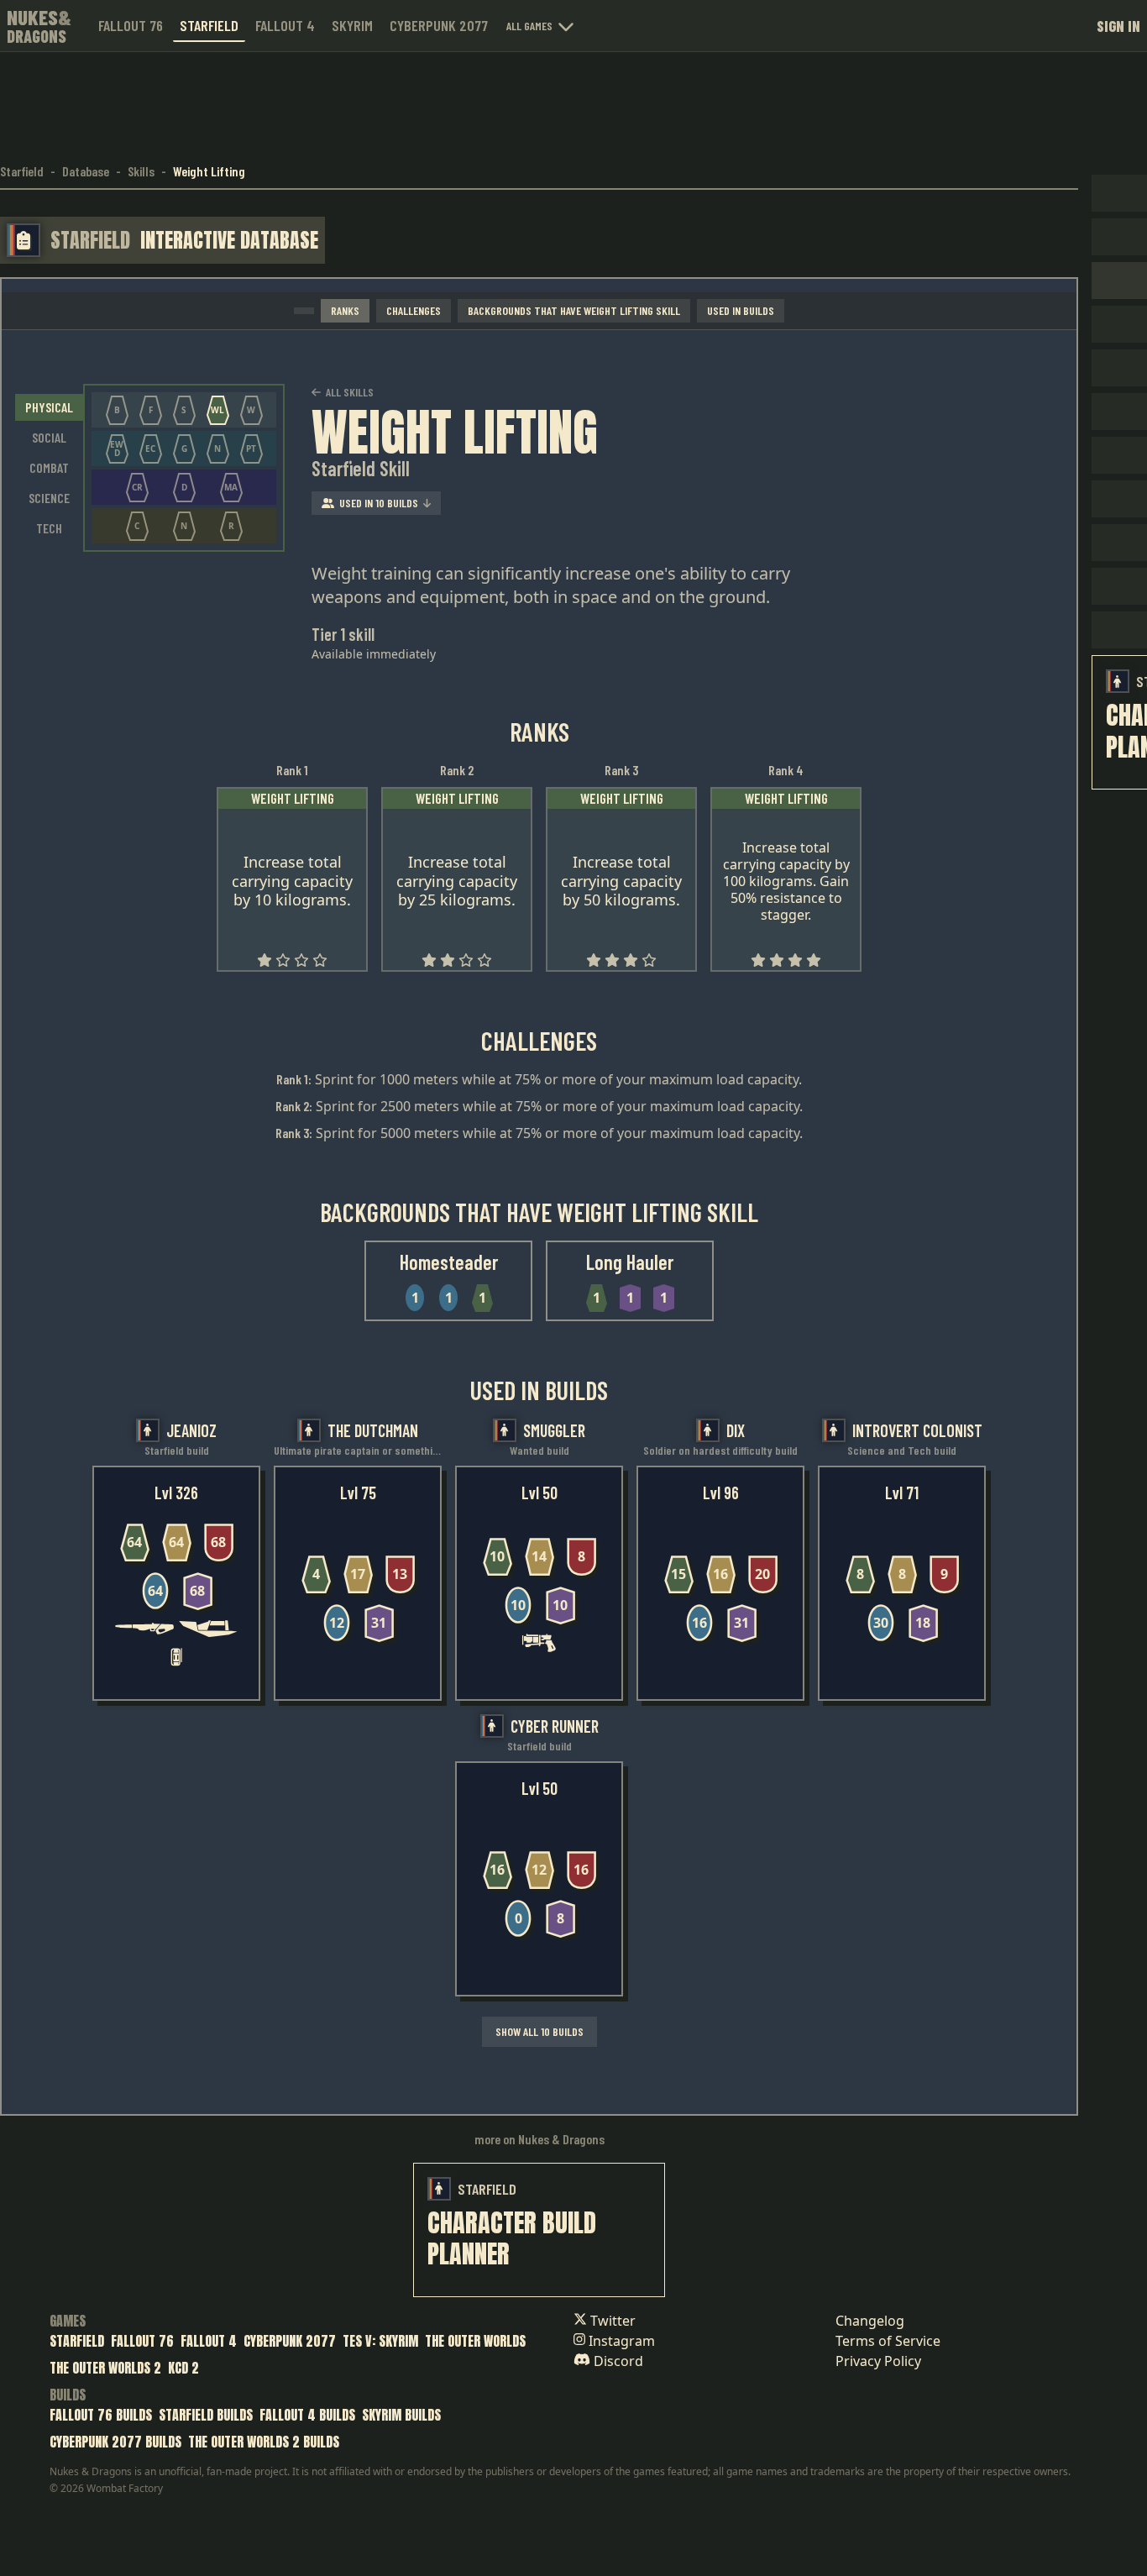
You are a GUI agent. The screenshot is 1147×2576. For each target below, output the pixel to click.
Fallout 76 (131, 25)
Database (86, 171)
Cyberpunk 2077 (439, 25)
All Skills (350, 392)
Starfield (209, 25)
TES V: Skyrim (380, 2341)
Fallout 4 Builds (307, 2415)
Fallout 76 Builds (101, 2415)
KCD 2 (183, 2368)
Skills (141, 171)
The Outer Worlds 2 (105, 2368)
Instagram (620, 2341)
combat (49, 467)
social (49, 437)
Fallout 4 (285, 25)
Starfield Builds (206, 2415)
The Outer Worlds (475, 2341)
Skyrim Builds (401, 2415)
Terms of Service (888, 2341)
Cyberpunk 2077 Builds (115, 2442)
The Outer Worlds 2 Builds (264, 2442)
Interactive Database (229, 240)
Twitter (611, 2321)
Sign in (1118, 26)
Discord (617, 2361)
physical (49, 407)
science (49, 498)
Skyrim (352, 25)
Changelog (870, 2321)
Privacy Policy (878, 2361)
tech (49, 528)
